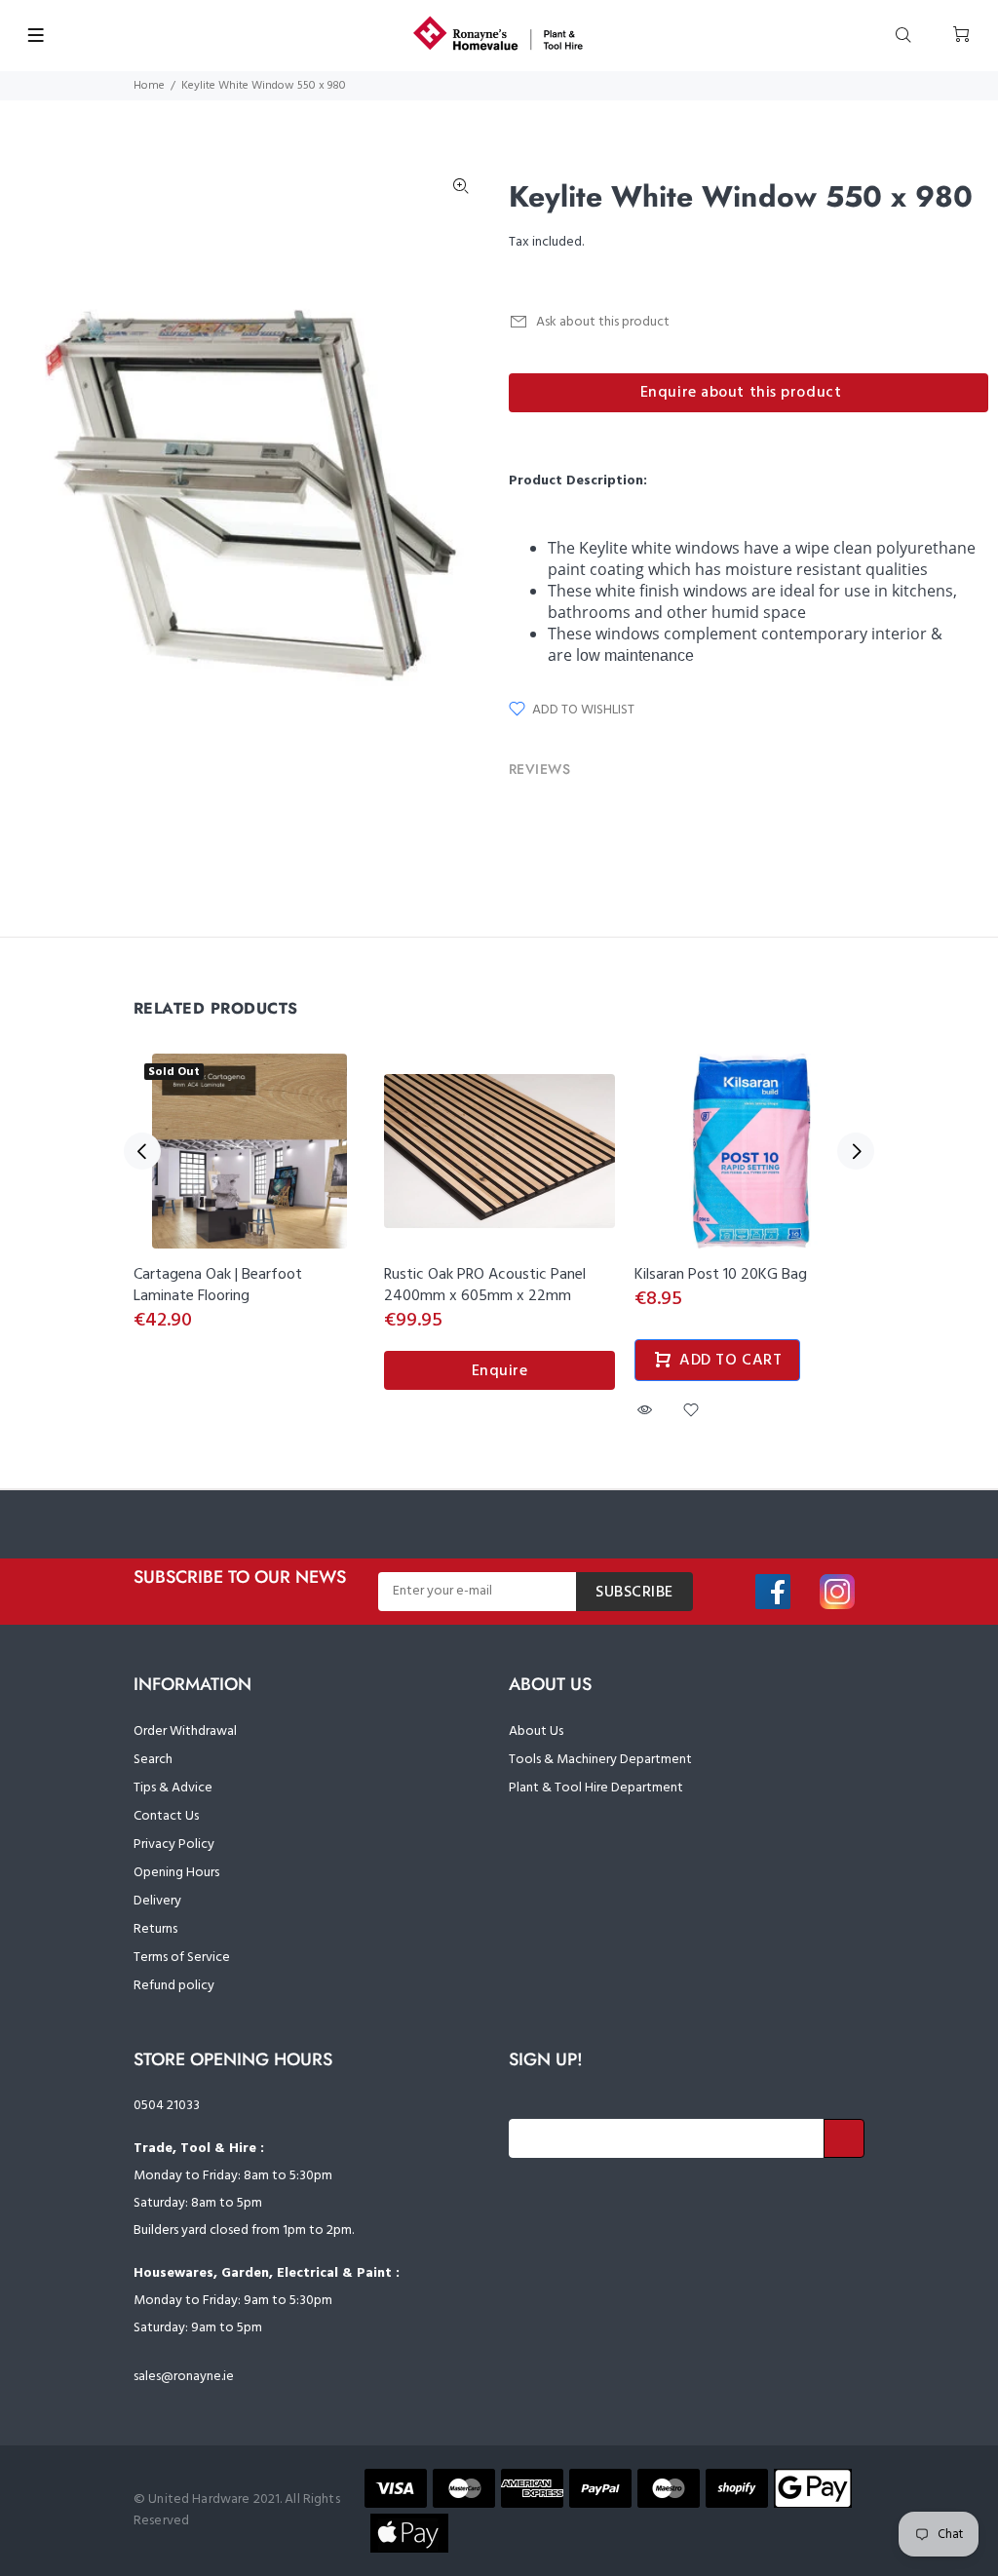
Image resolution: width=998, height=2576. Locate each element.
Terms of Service (182, 1958)
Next (856, 1151)
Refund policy (174, 1986)
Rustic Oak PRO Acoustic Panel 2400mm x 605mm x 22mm (485, 1286)
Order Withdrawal (185, 1731)
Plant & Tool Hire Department (596, 1788)
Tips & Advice (173, 1788)
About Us (536, 1731)
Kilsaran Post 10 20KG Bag (721, 1275)
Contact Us (166, 1816)
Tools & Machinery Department (600, 1760)
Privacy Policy (174, 1845)
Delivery (157, 1901)
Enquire (500, 1371)
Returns (155, 1929)
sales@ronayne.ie (184, 2377)
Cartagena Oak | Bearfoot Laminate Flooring (218, 1286)
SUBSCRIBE (634, 1593)
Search (153, 1760)
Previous (142, 1151)
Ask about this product (603, 322)
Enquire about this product (741, 393)
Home (149, 86)
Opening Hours (176, 1873)
